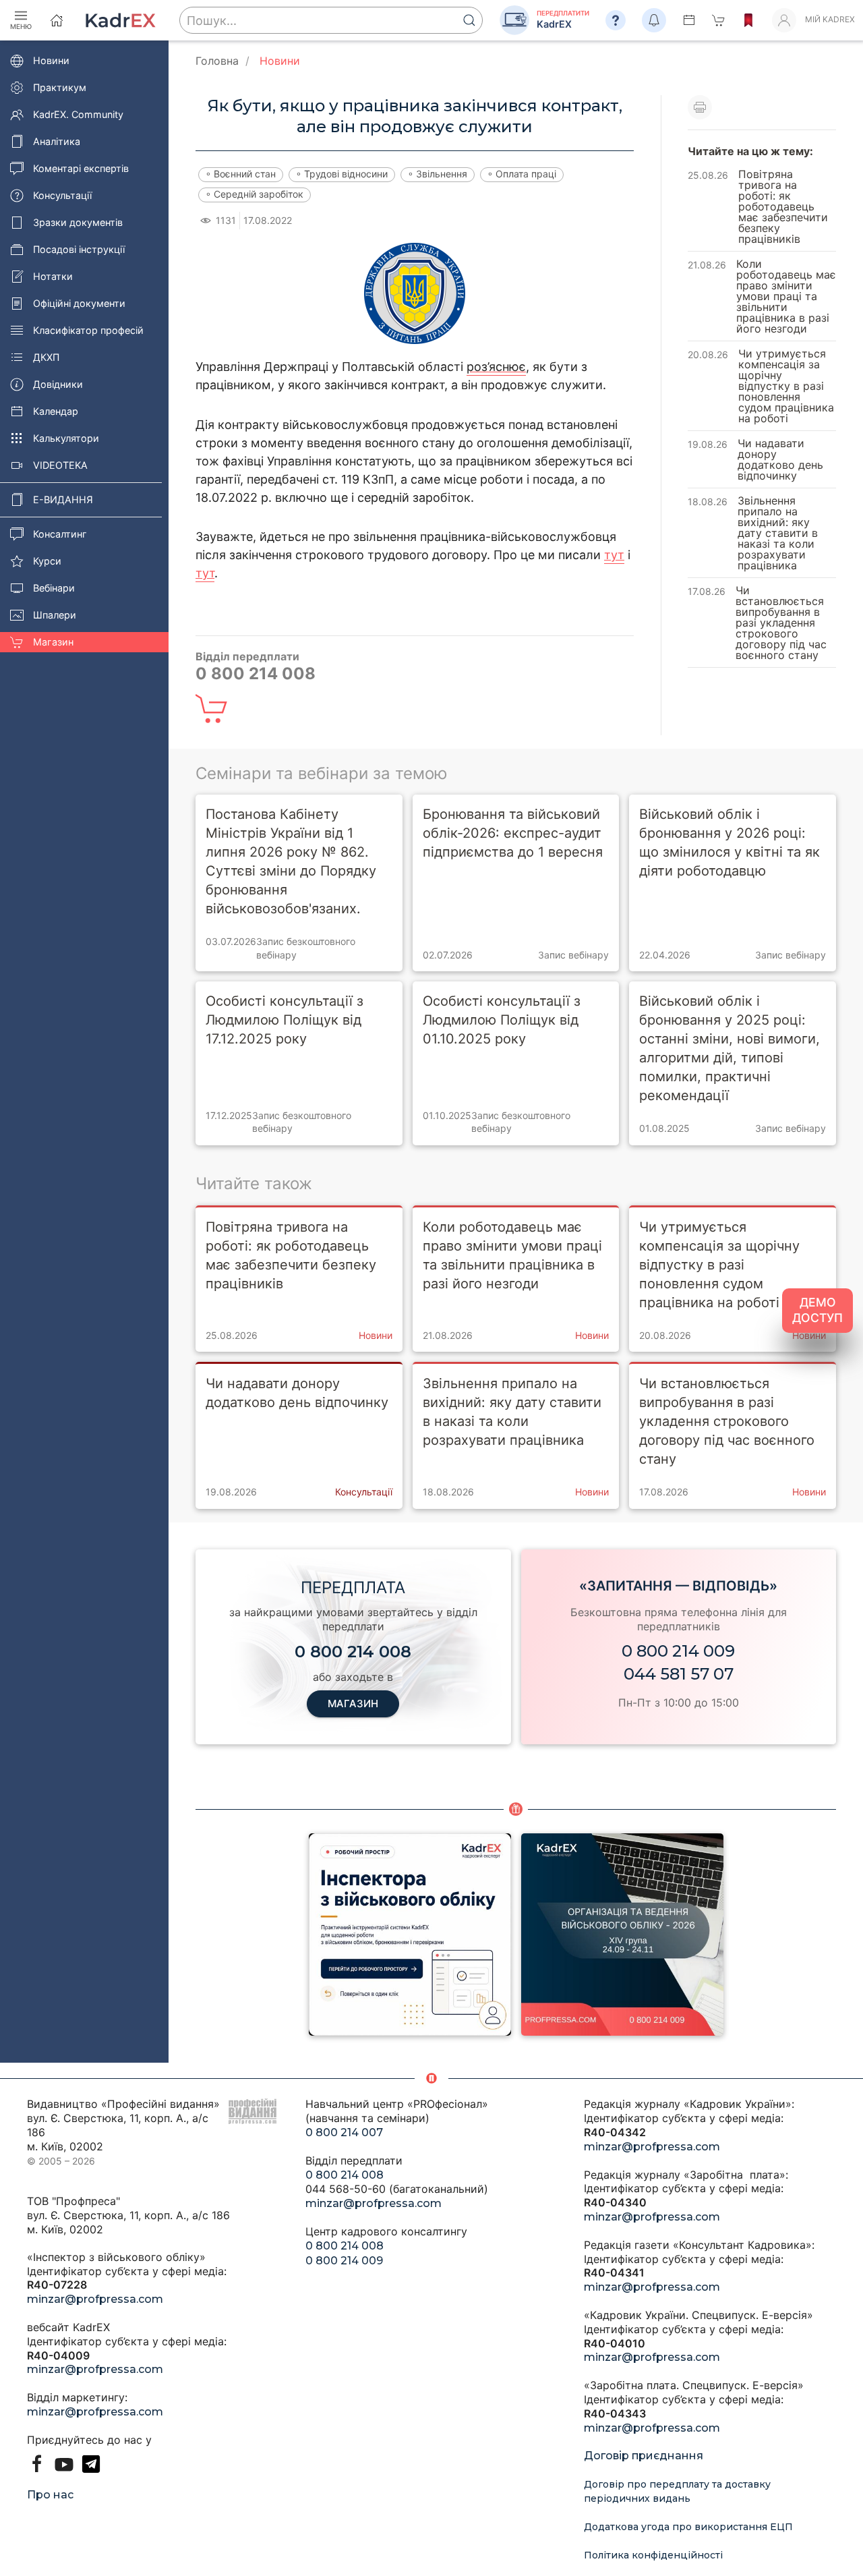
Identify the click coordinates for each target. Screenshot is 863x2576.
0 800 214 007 (344, 2133)
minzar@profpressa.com (95, 2299)
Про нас (50, 2495)
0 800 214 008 (345, 2175)
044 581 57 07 (679, 1674)
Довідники (58, 384)
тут (614, 555)
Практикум (60, 87)
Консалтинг (60, 534)
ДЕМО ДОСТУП (817, 1310)
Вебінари (54, 588)
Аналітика (57, 141)
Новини (51, 60)
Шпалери (55, 615)
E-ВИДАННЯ (63, 499)
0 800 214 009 (678, 1651)
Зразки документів (78, 222)
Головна (217, 61)
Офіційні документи (79, 303)
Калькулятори (66, 438)
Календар (56, 411)
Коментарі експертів (81, 168)
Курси (47, 561)
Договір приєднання (644, 2456)
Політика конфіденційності (653, 2555)
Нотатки (53, 276)
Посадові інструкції (79, 249)
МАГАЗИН (353, 1704)
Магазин (53, 642)
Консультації (62, 195)
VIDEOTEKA (60, 465)
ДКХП (46, 357)
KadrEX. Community (78, 114)
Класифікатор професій (88, 330)
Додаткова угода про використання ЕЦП (688, 2527)
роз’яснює (496, 367)
